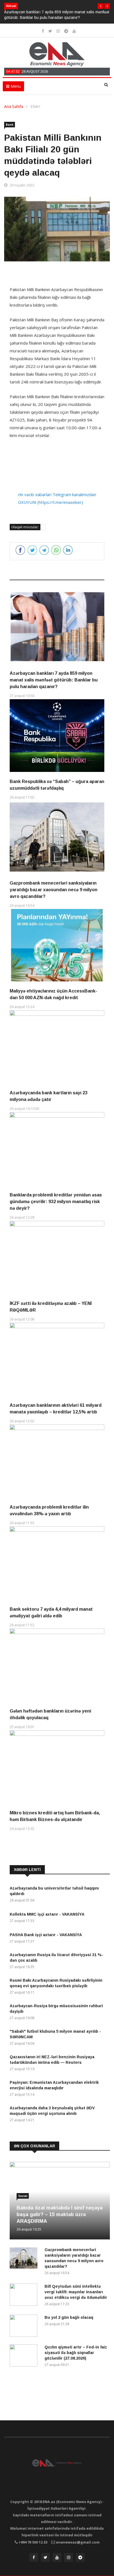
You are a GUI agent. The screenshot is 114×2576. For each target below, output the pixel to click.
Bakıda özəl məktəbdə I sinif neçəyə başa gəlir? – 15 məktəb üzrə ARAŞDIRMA (60, 2214)
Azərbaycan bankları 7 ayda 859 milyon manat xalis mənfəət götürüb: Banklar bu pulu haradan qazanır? (54, 680)
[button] (100, 6)
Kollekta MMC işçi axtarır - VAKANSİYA (47, 1914)
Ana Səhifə (14, 106)
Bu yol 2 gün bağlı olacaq (69, 2317)
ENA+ (36, 106)
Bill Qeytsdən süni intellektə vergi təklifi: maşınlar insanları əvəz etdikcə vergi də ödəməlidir (76, 2292)
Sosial (23, 2196)
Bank (10, 125)
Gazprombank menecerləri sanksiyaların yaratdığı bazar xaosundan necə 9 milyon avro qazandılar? (54, 890)
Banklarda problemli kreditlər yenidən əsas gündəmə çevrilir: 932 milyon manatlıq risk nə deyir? (56, 1202)
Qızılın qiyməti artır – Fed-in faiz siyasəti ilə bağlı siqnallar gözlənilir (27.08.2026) (76, 2353)
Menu (15, 86)
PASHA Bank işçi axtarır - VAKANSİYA (46, 1935)
